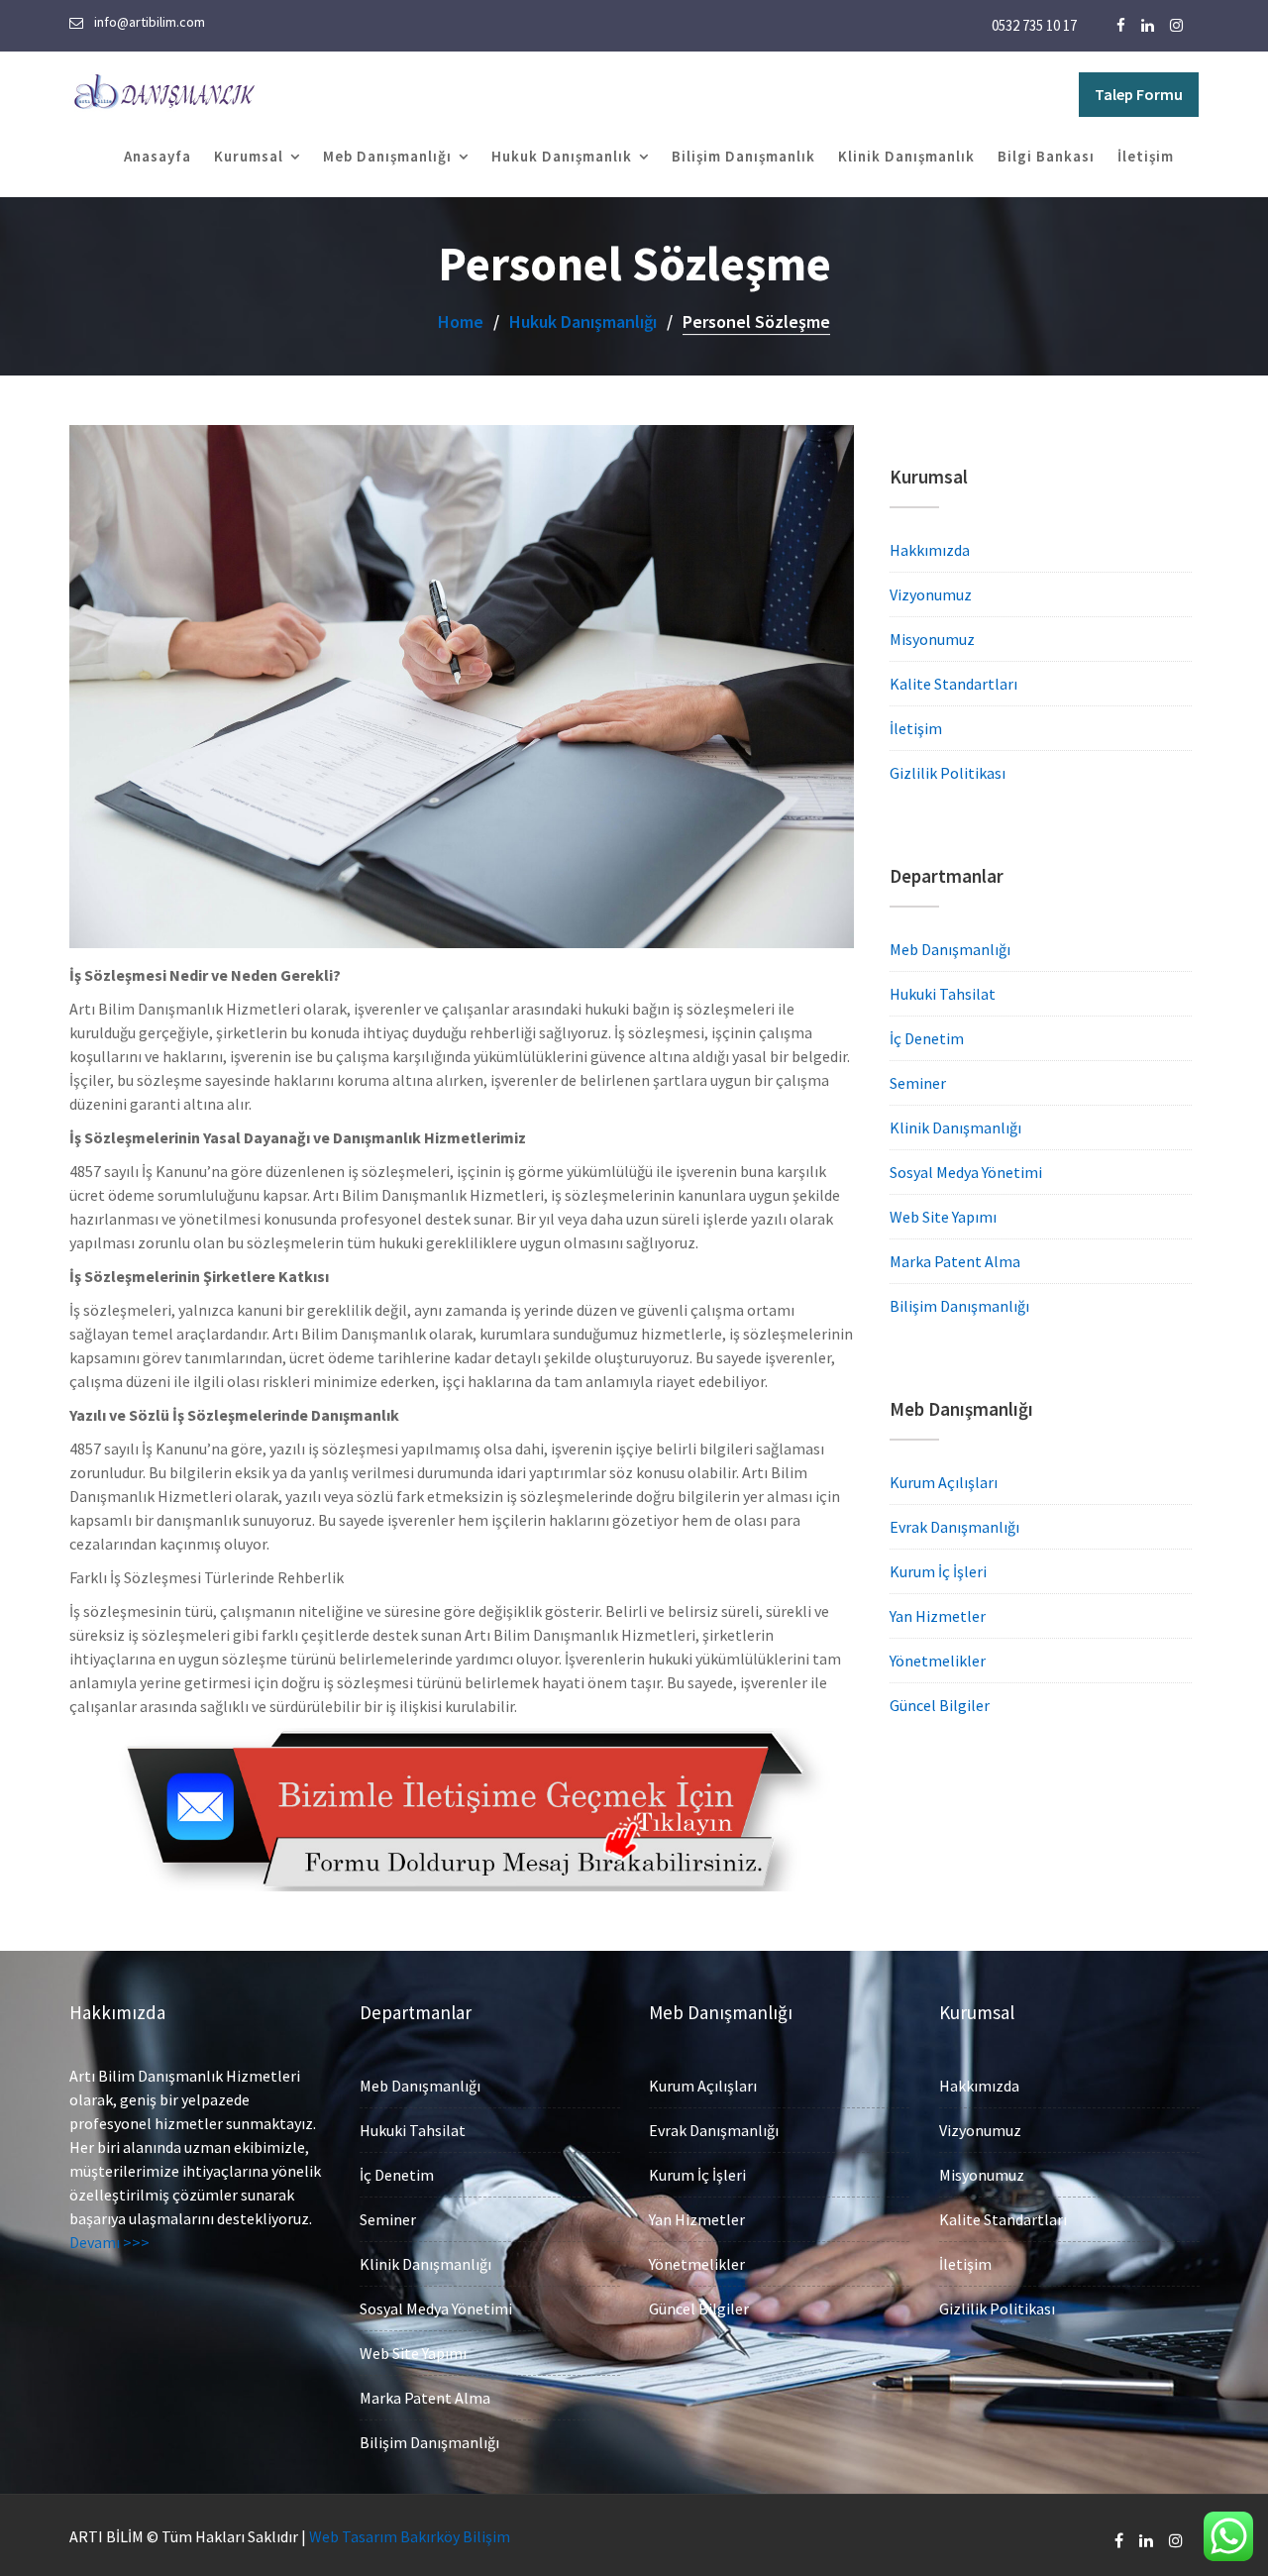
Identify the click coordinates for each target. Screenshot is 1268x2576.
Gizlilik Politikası (948, 773)
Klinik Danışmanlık (906, 156)
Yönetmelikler (938, 1661)
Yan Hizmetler (938, 1616)
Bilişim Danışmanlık (743, 156)
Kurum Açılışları (944, 1482)
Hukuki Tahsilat (943, 994)
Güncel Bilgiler (940, 1705)
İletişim (1146, 156)
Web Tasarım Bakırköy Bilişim (410, 2536)
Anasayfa (158, 156)
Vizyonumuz (931, 594)
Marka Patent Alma (955, 1261)
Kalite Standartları (953, 684)
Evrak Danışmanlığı (954, 1527)
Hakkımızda (930, 550)
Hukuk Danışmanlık (562, 156)
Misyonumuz (932, 639)
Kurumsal (249, 156)
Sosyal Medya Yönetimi (966, 1172)
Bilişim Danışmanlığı (959, 1306)
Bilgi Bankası (1046, 156)
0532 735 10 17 (1034, 25)
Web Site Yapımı (943, 1217)
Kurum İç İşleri (938, 1571)
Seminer (918, 1083)
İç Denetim (927, 1038)
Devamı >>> (109, 2242)
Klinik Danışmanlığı (955, 1127)
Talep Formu (1139, 94)
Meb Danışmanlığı (387, 156)
